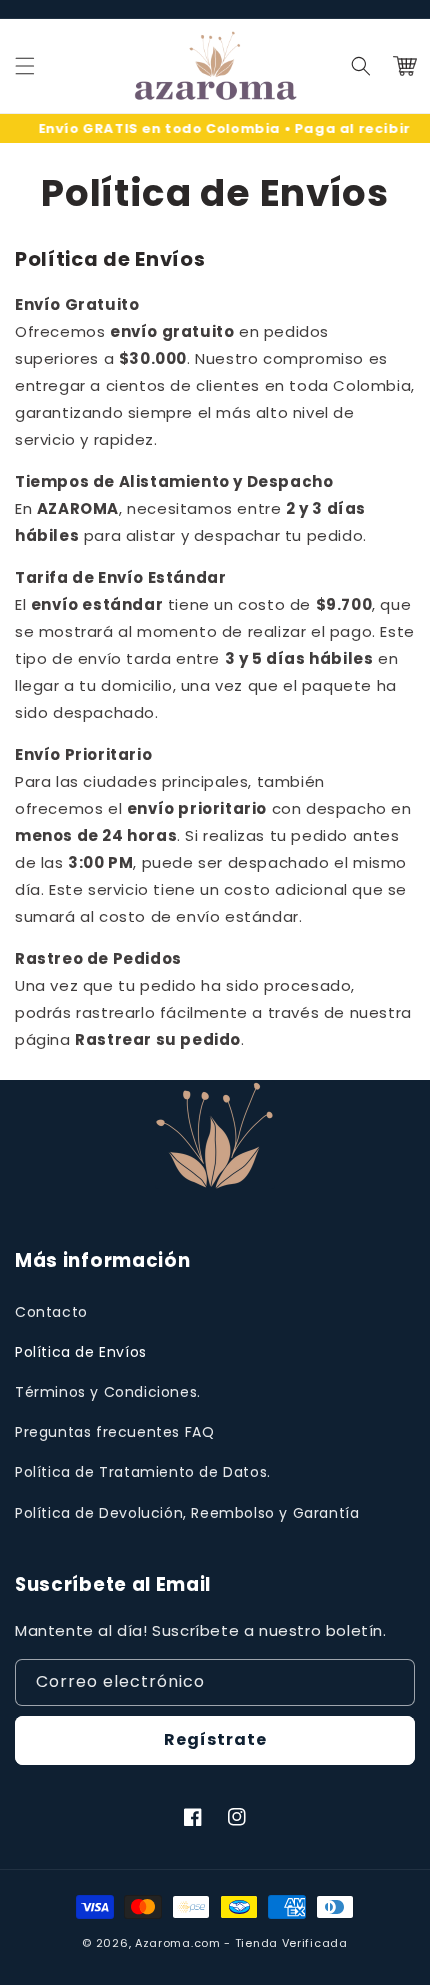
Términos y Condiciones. (108, 1392)
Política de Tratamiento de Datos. (143, 1472)
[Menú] (25, 66)
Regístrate (215, 1739)
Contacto (51, 1312)
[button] (361, 66)
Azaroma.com (178, 1943)
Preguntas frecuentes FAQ (114, 1432)
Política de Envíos (81, 1352)
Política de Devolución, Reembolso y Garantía (187, 1513)
